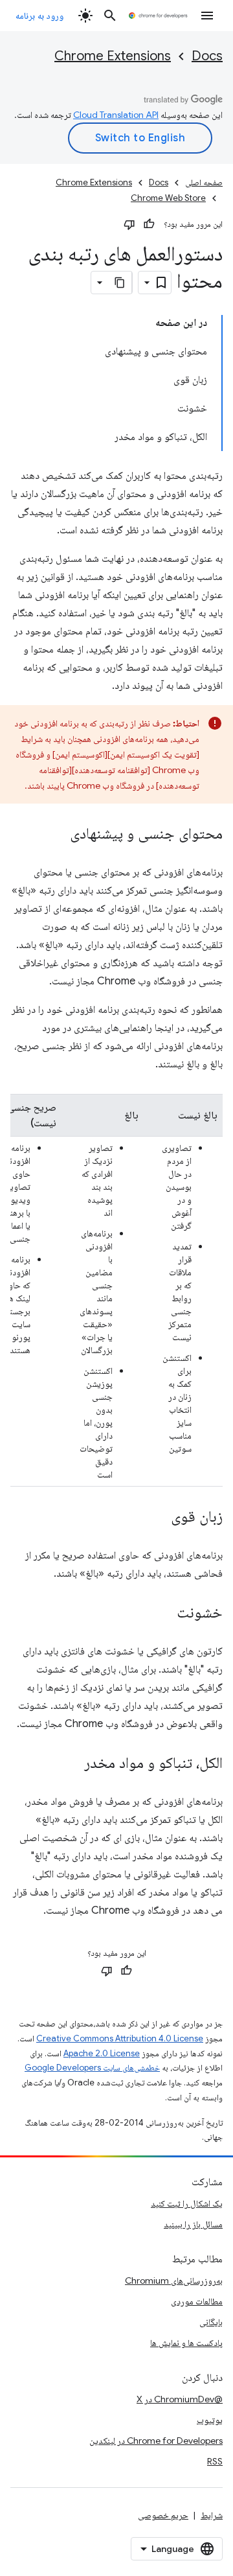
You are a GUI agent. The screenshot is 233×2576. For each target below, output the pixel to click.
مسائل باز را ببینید (193, 2224)
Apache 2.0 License (102, 2053)
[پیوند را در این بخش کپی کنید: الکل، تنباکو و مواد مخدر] (71, 1764)
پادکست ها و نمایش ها (186, 2343)
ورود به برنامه (39, 16)
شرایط (212, 2515)
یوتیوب (210, 2420)
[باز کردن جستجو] (110, 16)
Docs (207, 56)
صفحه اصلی (204, 182)
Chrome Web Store (168, 198)
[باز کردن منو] (207, 16)
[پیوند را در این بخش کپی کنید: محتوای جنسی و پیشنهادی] (57, 835)
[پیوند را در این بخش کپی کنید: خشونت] (164, 1614)
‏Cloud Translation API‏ (116, 115)
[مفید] (149, 224)
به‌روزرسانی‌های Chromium (174, 2280)
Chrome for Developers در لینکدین (156, 2441)
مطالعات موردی (197, 2301)
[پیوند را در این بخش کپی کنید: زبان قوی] (158, 1518)
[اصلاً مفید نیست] (129, 224)
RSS (215, 2461)
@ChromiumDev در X (180, 2399)
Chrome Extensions (113, 56)
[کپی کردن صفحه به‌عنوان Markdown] (120, 283)
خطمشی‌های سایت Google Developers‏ (92, 2068)
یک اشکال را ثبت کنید (187, 2203)
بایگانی (211, 2322)
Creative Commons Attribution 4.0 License (120, 2038)
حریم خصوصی (163, 2515)
